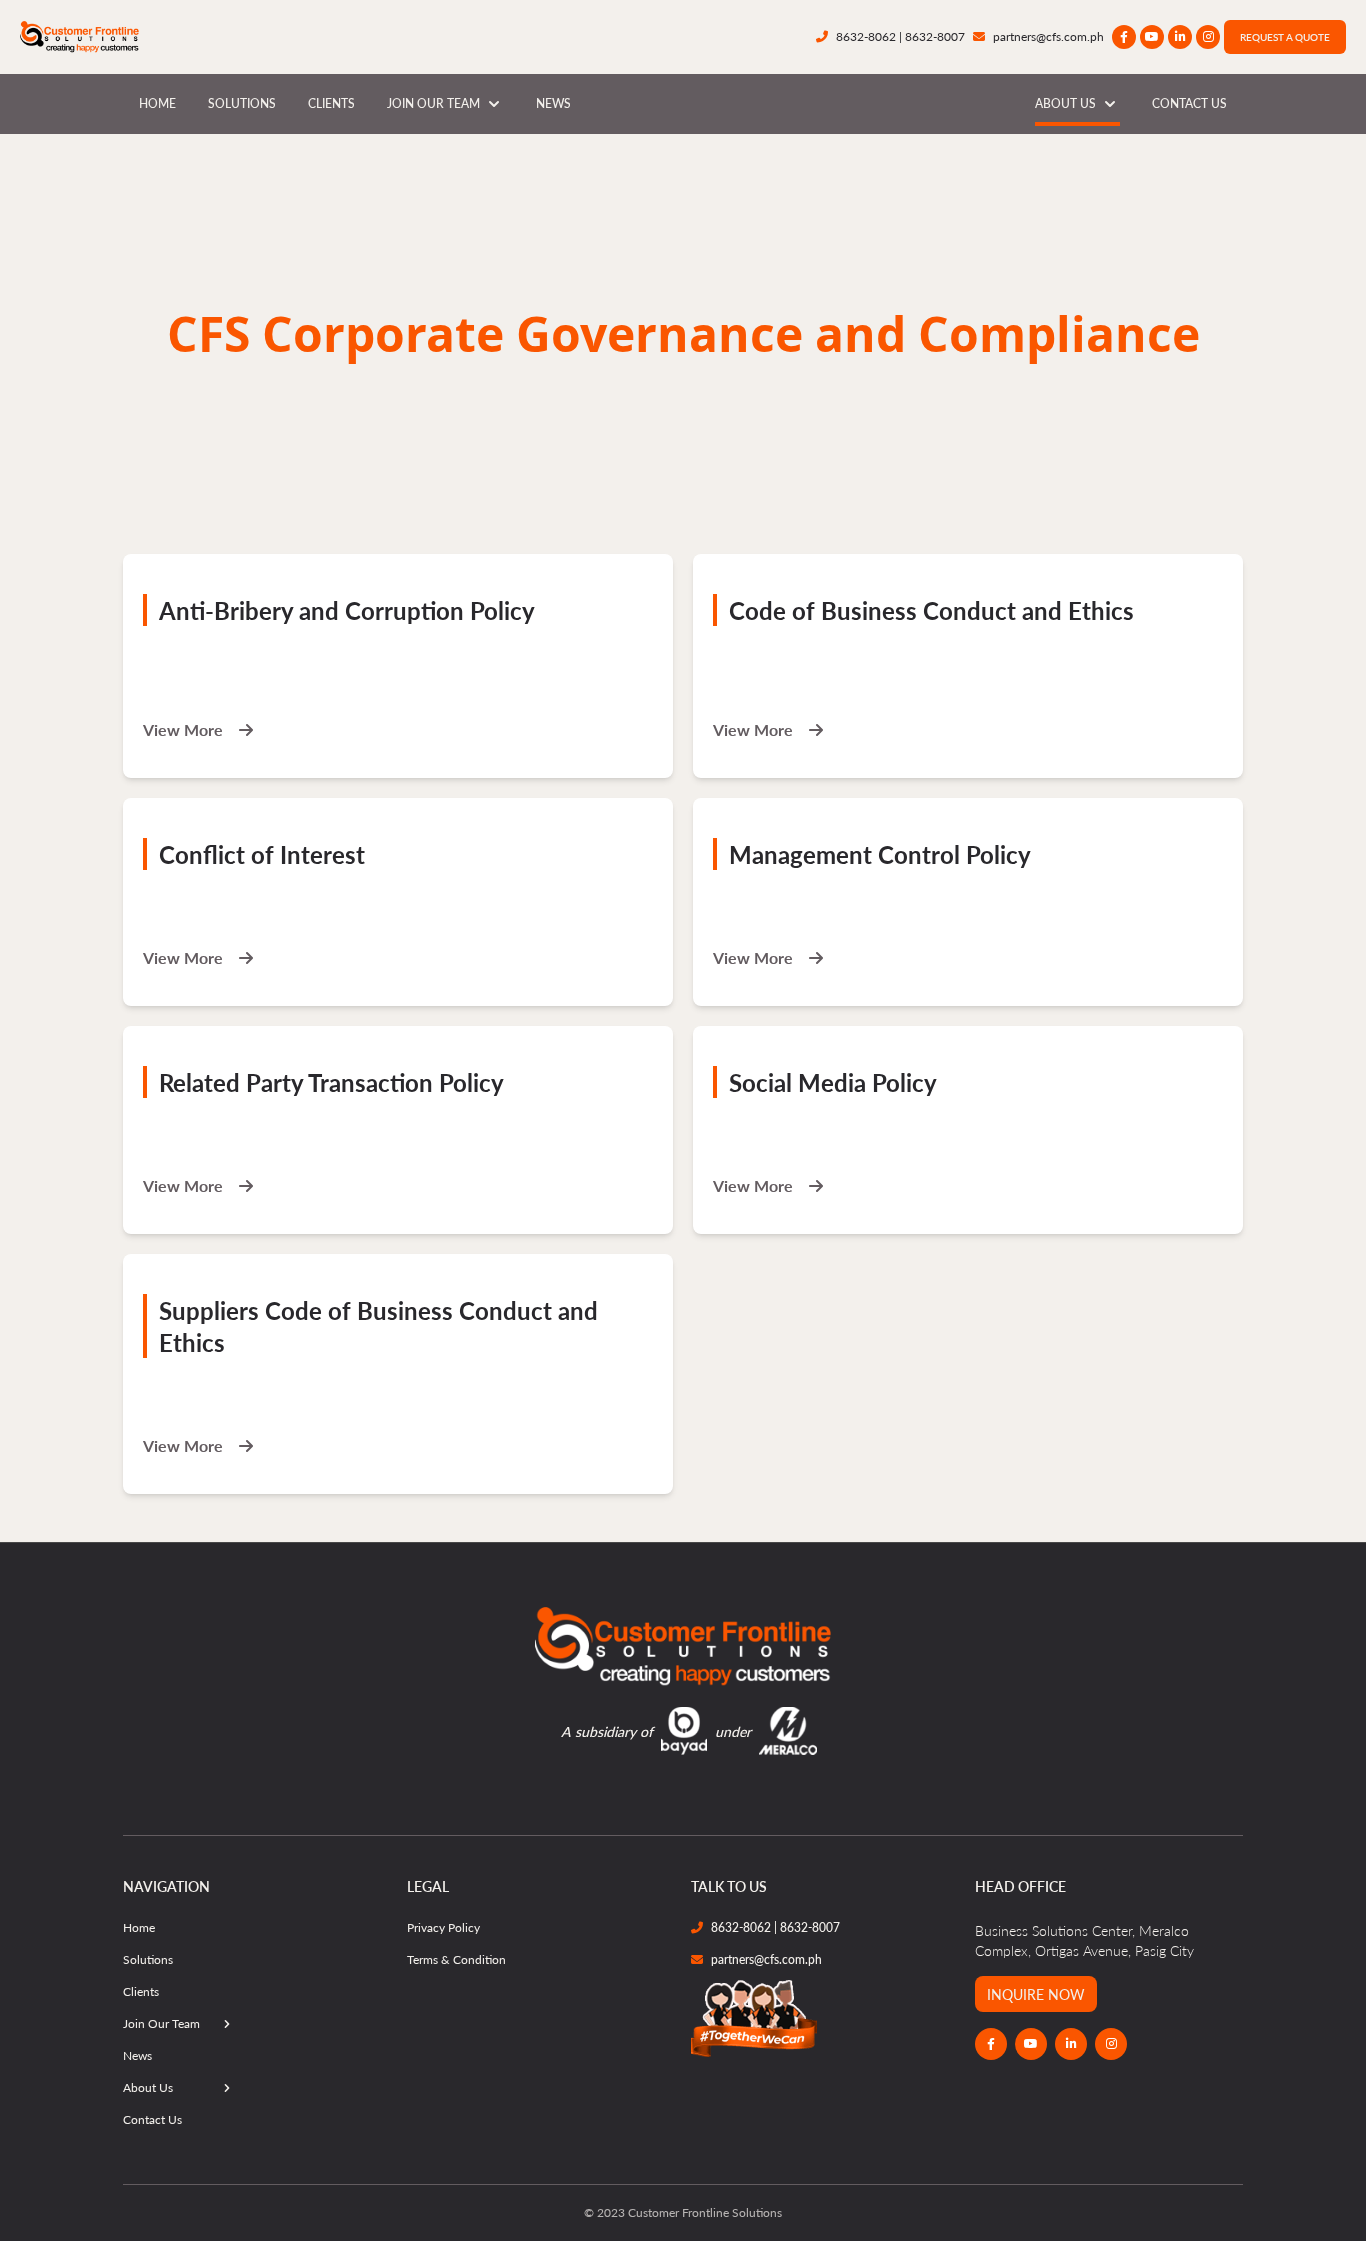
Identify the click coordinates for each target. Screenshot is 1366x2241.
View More (185, 730)
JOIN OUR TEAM (433, 103)
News (137, 2055)
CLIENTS (331, 103)
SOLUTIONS (242, 103)
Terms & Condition (456, 1959)
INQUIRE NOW (1036, 1994)
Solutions (148, 1960)
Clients (141, 1992)
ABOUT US (1065, 103)
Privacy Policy (443, 1927)
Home (139, 1927)
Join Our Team (161, 2024)
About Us (148, 2088)
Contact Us (152, 2119)
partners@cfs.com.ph (1048, 36)
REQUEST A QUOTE (1285, 37)
